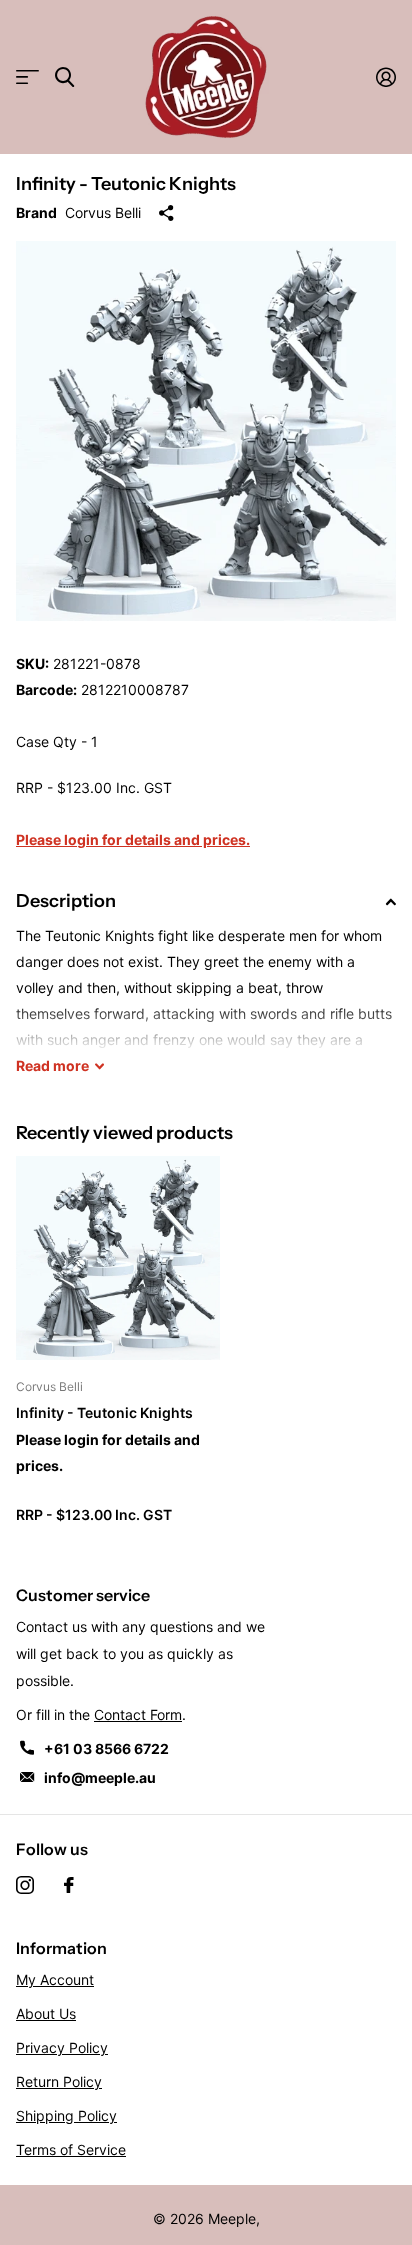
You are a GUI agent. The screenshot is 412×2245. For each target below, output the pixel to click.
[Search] (64, 77)
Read (52, 1065)
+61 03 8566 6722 (106, 1748)
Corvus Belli (103, 212)
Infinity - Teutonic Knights (104, 1412)
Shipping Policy (66, 2115)
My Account (55, 1979)
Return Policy (59, 2081)
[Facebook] (69, 1885)
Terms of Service (71, 2149)
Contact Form (138, 1714)
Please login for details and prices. (133, 839)
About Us (46, 2013)
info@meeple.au (100, 1777)
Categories (27, 77)
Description (66, 901)
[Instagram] (25, 1885)
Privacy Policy (62, 2047)
